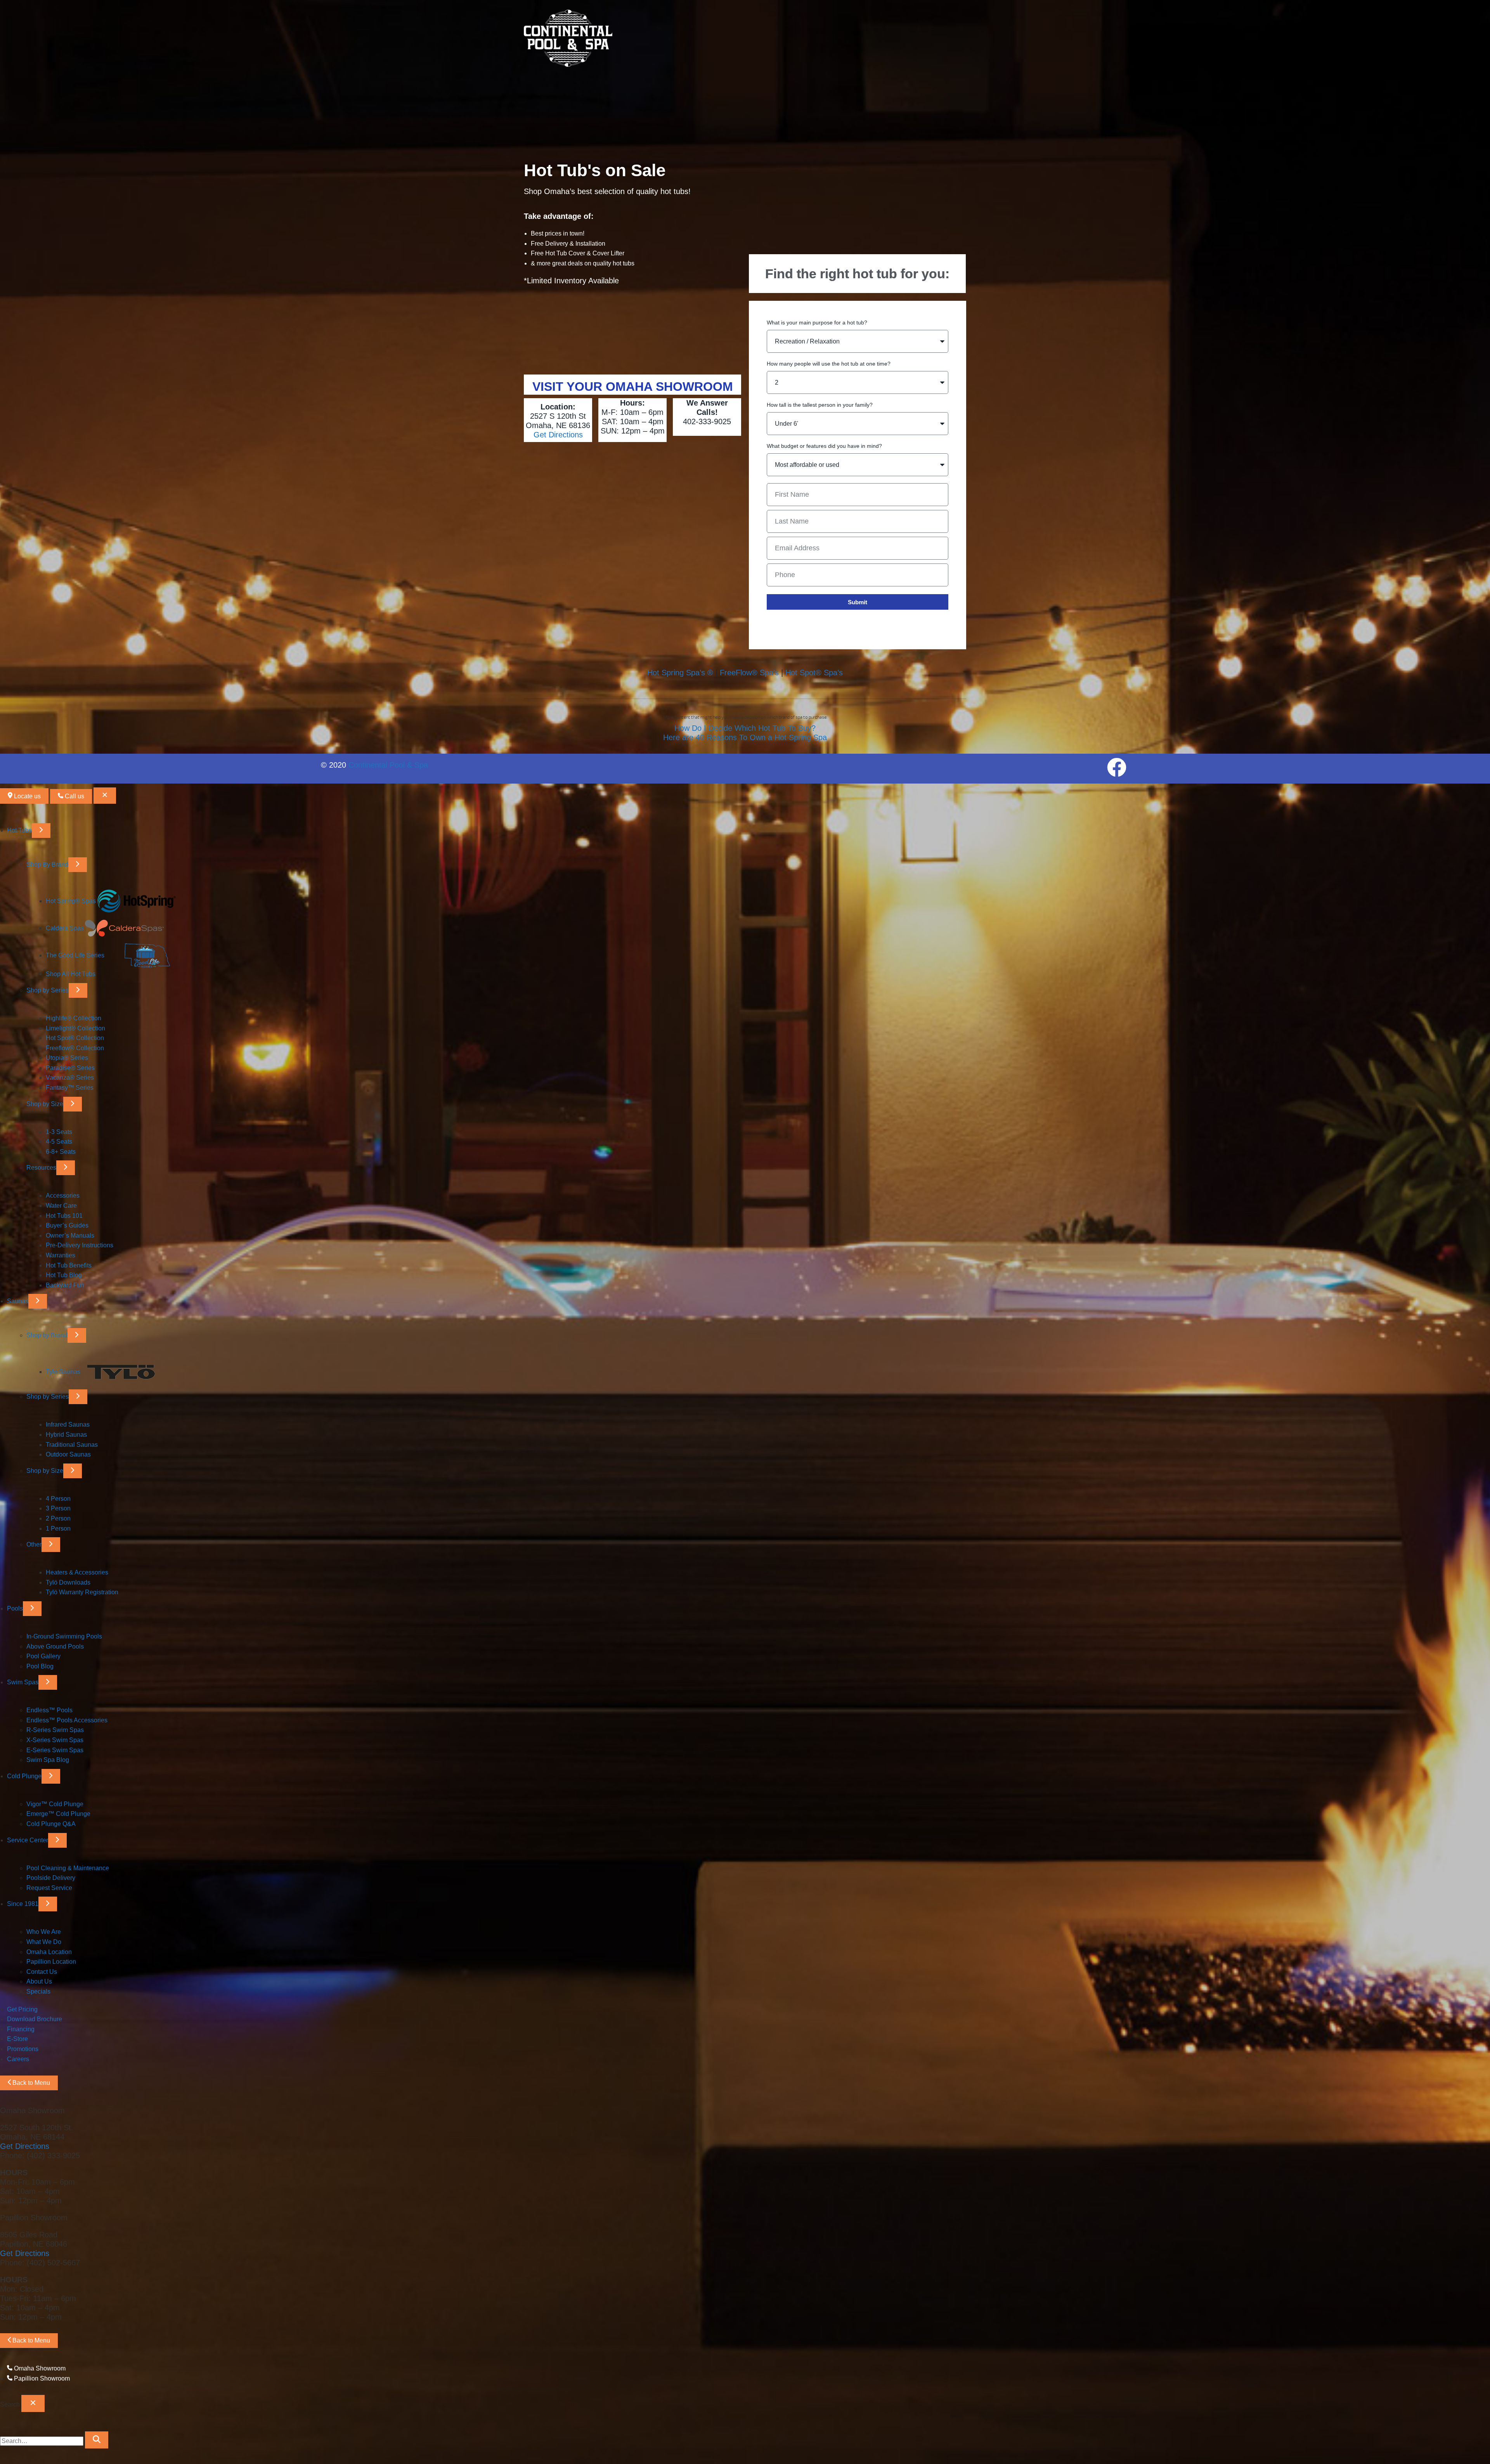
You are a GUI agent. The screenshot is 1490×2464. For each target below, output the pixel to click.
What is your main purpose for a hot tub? (817, 323)
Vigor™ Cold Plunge (55, 1804)
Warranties (61, 1255)
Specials (38, 1991)
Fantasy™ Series (70, 1088)
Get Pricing (22, 2009)
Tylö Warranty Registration (82, 1592)
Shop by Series (48, 990)
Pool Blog (40, 1666)
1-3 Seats (59, 1132)
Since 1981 (23, 1904)
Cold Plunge (24, 1776)
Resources (41, 1168)
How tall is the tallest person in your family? (820, 405)
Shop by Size (45, 1104)
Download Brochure (35, 2019)
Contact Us (42, 1972)
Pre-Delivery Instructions (80, 1245)
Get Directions (558, 435)
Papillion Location (51, 1962)
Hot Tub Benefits (69, 1265)
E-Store (17, 2039)
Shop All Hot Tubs (71, 974)
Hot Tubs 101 (64, 1216)
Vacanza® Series (70, 1078)
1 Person (58, 1529)
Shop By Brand (47, 864)
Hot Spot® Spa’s (814, 673)
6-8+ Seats (61, 1152)
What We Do (44, 1942)
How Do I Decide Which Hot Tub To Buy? (745, 728)
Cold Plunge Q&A (51, 1824)
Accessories (63, 1196)
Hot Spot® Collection (75, 1038)
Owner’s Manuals (70, 1235)
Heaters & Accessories (77, 1572)
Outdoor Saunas (68, 1454)
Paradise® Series (70, 1068)
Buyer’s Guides (67, 1225)
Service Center (28, 1840)
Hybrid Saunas (66, 1435)
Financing (21, 2029)
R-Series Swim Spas (55, 1730)
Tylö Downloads (68, 1582)
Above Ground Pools (55, 1646)
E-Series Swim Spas (55, 1750)
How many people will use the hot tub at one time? (829, 364)
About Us (39, 1981)
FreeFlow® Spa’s (749, 673)
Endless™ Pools (49, 1710)
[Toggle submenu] (41, 831)
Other (34, 1544)
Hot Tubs (19, 830)
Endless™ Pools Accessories (67, 1720)
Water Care (61, 1206)
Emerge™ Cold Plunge (58, 1814)
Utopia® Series (67, 1058)
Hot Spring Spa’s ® (680, 673)
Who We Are (44, 1932)
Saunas (18, 1301)
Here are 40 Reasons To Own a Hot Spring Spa (745, 737)
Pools (15, 1608)
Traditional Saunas (72, 1445)
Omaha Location (49, 1952)
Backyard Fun (65, 1285)
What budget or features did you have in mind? (824, 446)
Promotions (23, 2049)
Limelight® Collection (75, 1028)
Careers (18, 2059)
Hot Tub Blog (64, 1275)
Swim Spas (23, 1682)
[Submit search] (97, 2440)
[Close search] (33, 2403)
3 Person (58, 1508)
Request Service (49, 1888)
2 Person (58, 1518)
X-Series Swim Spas (55, 1740)
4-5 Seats (59, 1142)
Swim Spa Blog (48, 1760)
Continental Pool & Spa (388, 765)
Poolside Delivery (51, 1878)
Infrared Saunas (68, 1424)
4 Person (58, 1499)
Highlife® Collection (74, 1018)
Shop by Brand (47, 1335)
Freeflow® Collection (75, 1048)
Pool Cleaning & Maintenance (68, 1868)
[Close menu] (105, 796)
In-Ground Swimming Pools (64, 1636)
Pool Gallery (43, 1656)
